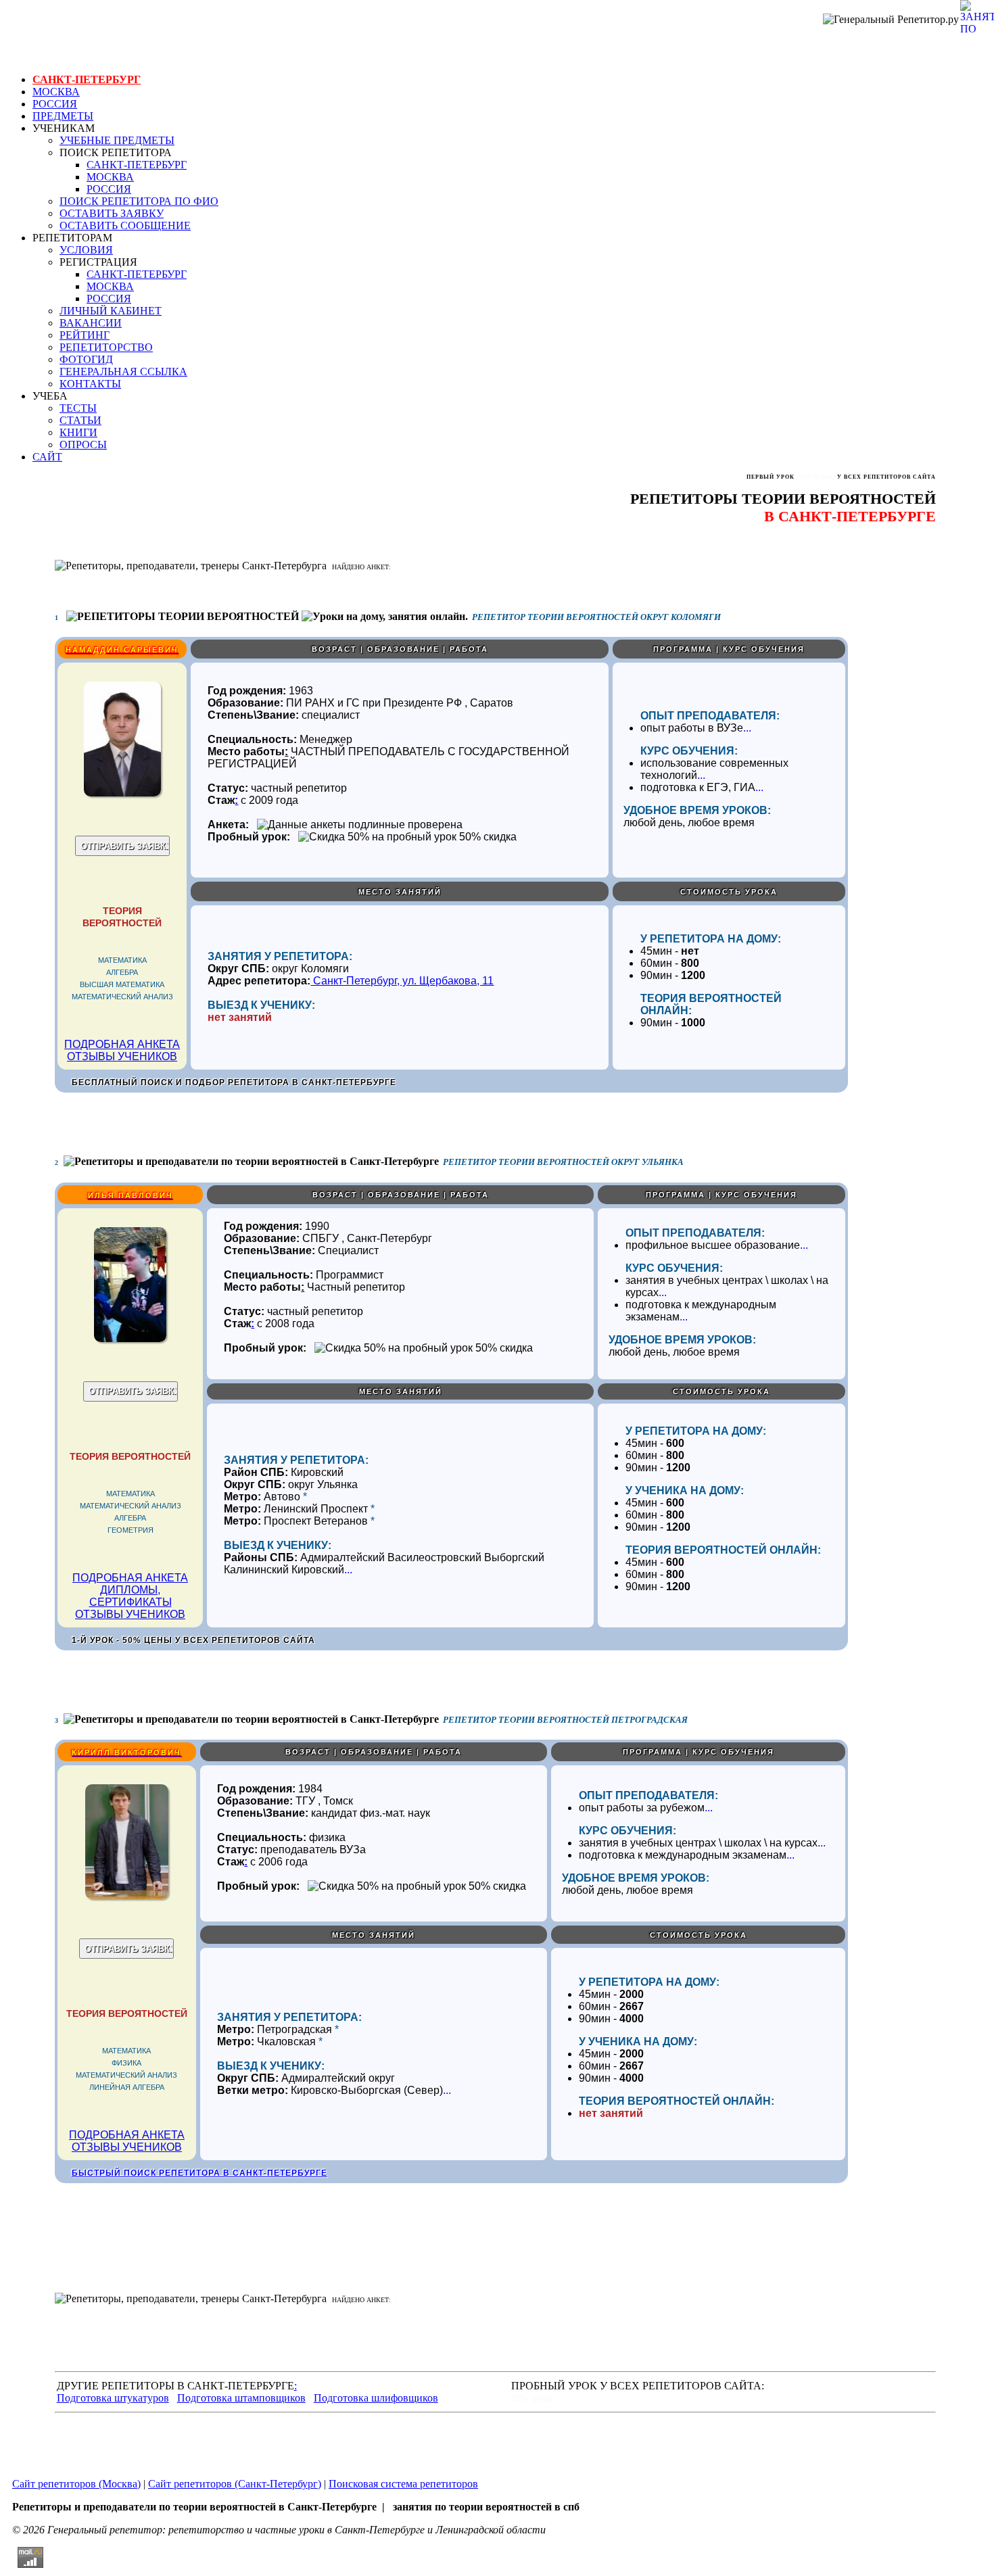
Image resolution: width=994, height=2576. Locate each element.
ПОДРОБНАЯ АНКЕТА (122, 1044)
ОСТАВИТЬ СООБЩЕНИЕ (125, 225)
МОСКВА (56, 92)
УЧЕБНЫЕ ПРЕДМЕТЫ (117, 140)
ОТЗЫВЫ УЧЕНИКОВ (122, 1056)
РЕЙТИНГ (85, 335)
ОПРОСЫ (83, 445)
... (747, 728)
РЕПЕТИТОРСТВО (106, 347)
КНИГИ (78, 432)
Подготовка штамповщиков (241, 2398)
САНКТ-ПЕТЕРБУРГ (87, 79)
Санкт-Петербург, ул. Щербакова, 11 (402, 981)
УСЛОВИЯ (86, 250)
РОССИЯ (55, 104)
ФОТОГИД (86, 359)
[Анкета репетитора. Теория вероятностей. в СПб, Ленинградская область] (122, 793)
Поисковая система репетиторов (403, 2484)
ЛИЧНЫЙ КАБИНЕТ (111, 311)
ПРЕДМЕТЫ (63, 116)
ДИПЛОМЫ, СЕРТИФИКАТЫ (131, 1596)
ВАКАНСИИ (91, 323)
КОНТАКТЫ (90, 384)
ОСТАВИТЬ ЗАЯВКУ (112, 213)
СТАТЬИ (80, 420)
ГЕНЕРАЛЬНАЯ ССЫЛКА (123, 372)
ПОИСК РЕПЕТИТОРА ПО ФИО (139, 201)
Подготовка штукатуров (113, 2398)
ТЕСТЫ (78, 408)
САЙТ (47, 457)
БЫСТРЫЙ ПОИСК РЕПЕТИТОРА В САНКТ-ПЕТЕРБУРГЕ (199, 2173)
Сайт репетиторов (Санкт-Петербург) (235, 2484)
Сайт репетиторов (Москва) (76, 2484)
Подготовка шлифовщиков (376, 2398)
